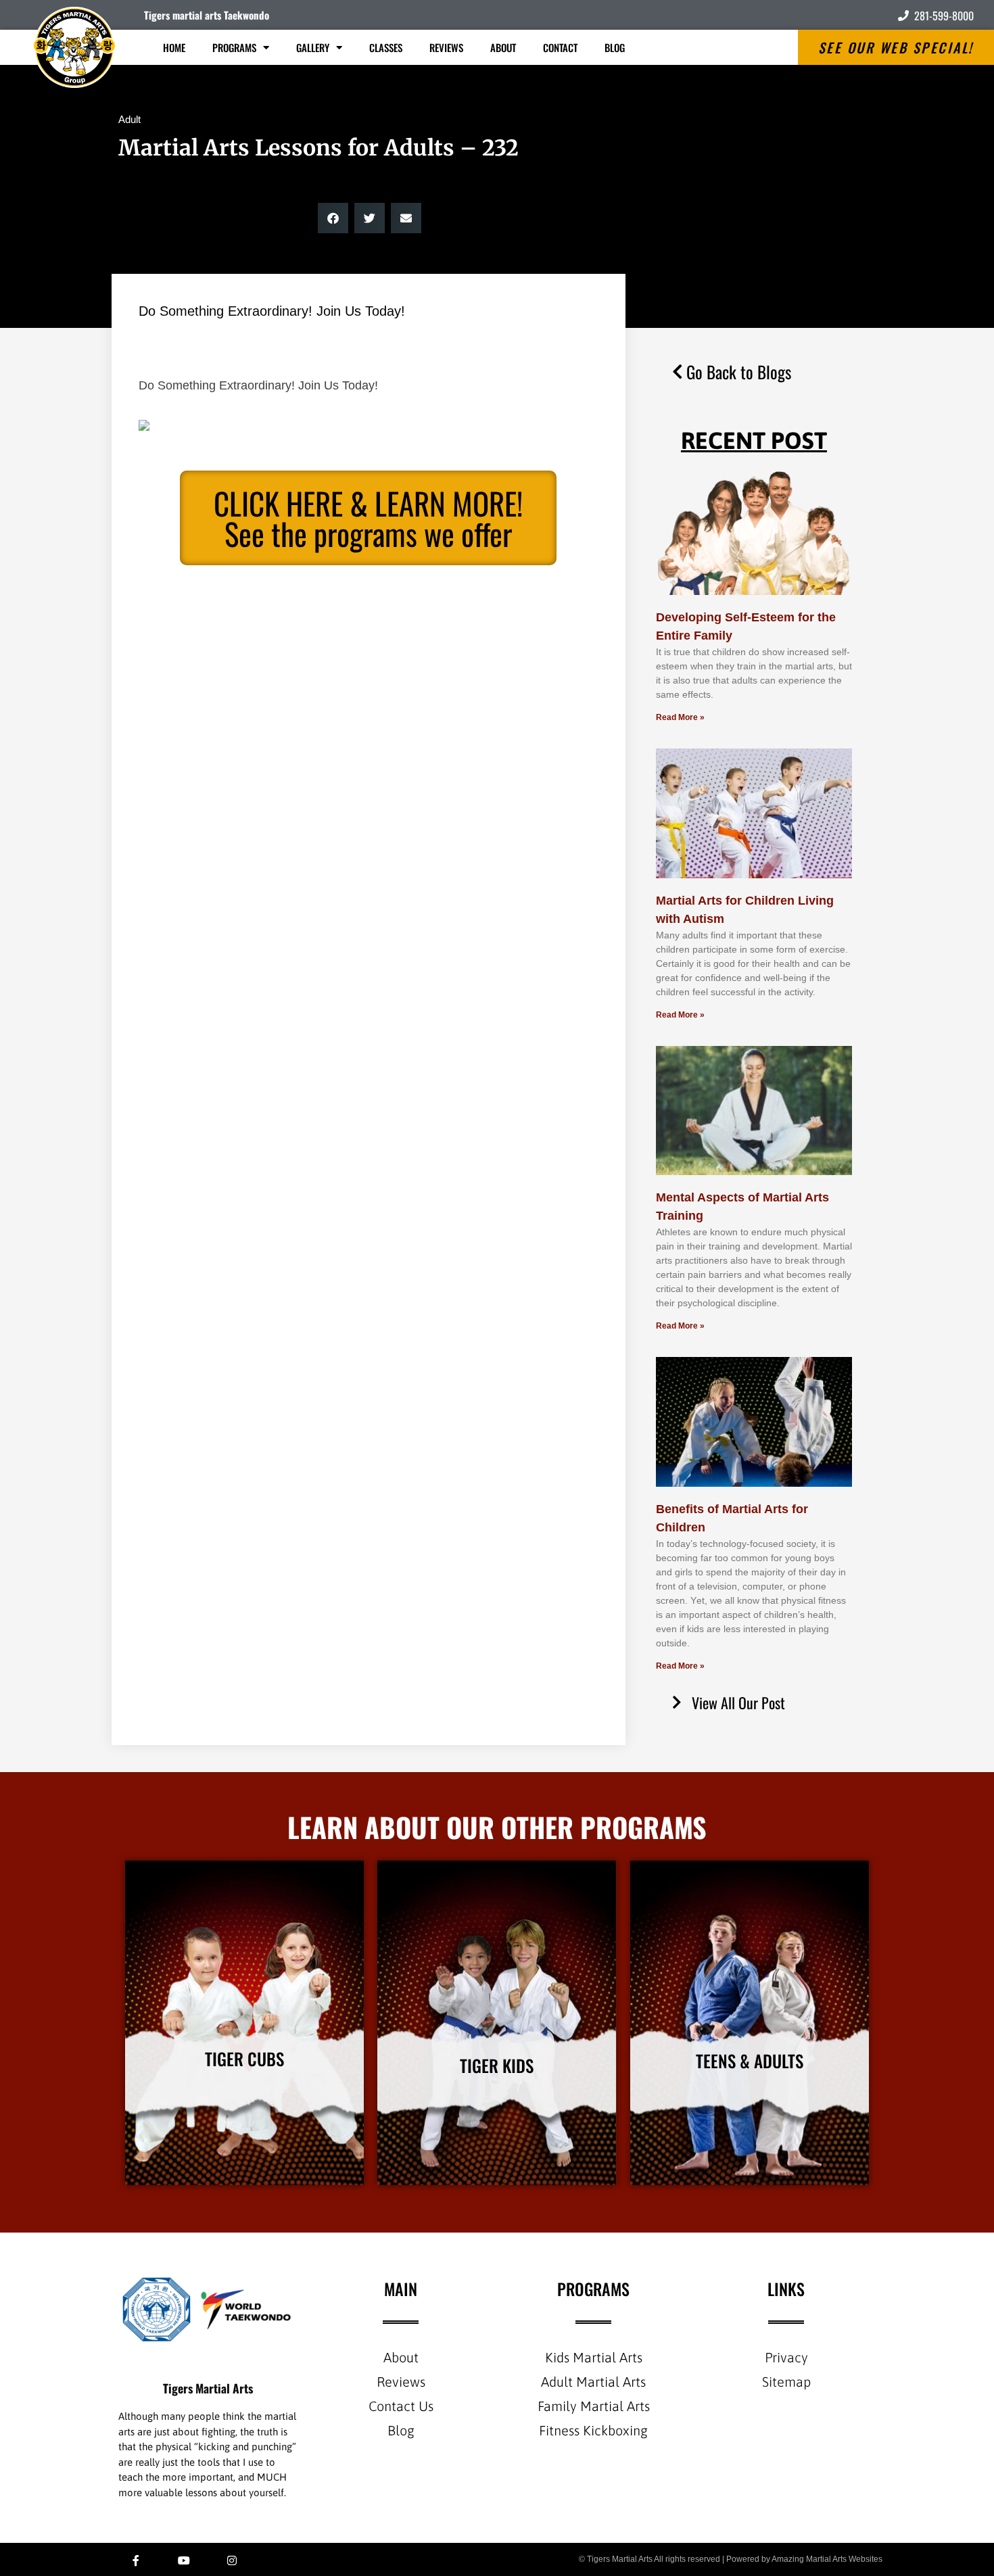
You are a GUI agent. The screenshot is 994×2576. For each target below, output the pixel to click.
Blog (615, 47)
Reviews (446, 47)
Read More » (680, 717)
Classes (386, 47)
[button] (333, 218)
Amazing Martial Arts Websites (827, 2559)
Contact (560, 47)
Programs (234, 47)
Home (174, 47)
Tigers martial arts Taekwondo (207, 15)
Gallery (313, 47)
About (503, 47)
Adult (129, 119)
